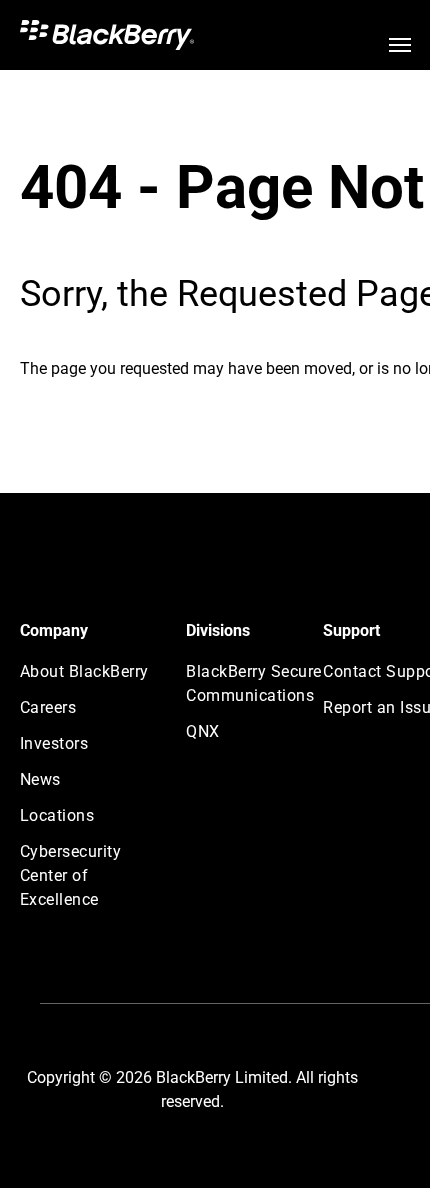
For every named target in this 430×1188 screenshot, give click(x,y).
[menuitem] (92, 678)
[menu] (400, 45)
